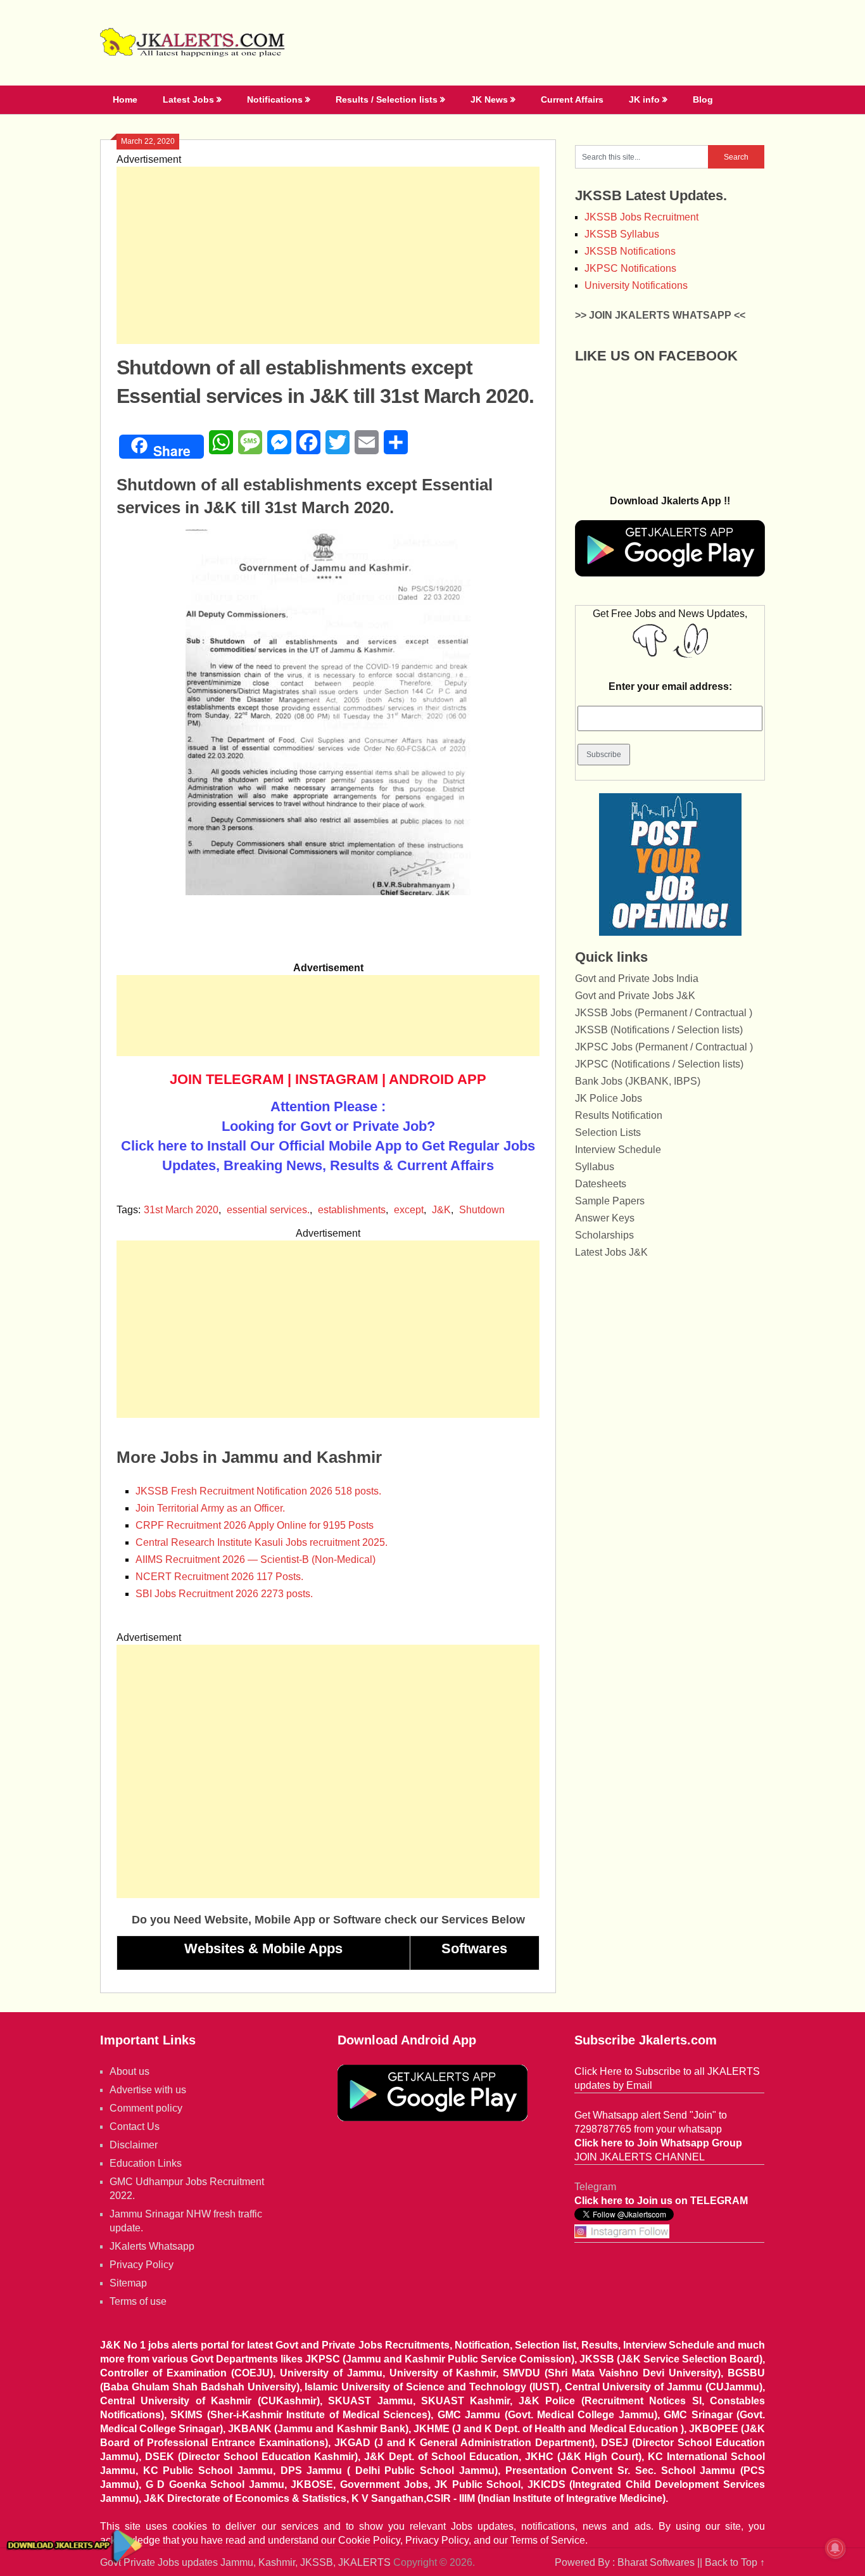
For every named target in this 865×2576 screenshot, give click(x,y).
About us (129, 2071)
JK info (644, 99)
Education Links (146, 2163)
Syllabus (595, 1167)
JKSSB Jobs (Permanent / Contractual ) (664, 1013)
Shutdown (482, 1210)
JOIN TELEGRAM (227, 1079)
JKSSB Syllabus (622, 234)
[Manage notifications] (835, 2548)
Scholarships (604, 1235)
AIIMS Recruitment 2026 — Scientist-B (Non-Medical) (256, 1559)
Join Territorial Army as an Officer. (210, 1508)
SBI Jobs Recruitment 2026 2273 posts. (224, 1594)
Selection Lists (608, 1132)
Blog (703, 99)
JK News (489, 99)
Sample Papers (610, 1201)
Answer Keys (605, 1218)
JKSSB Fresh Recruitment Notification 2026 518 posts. (258, 1491)
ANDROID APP (438, 1079)
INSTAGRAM (337, 1079)
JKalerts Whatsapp (152, 2246)
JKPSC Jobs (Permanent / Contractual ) (664, 1047)
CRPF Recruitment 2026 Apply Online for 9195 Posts (255, 1525)
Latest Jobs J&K (611, 1252)
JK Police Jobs (609, 1098)
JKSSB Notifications (630, 251)
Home (125, 99)
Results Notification (619, 1115)
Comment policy (146, 2108)
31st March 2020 (181, 1210)
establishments (352, 1210)
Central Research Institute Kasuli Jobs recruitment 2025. (262, 1542)
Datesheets (601, 1184)
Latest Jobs (188, 99)
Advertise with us (148, 2090)
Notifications (275, 99)
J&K (441, 1210)
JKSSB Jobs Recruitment (641, 217)
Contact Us (135, 2126)
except (409, 1210)
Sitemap (128, 2283)
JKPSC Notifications (630, 268)
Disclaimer (134, 2145)
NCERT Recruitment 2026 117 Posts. (219, 1577)
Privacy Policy (142, 2265)
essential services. (268, 1210)
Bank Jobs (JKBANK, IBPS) (638, 1081)
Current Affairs (572, 99)
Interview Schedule (618, 1150)
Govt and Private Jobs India (637, 979)
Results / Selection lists (387, 99)
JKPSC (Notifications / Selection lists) (659, 1064)
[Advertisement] (328, 255)
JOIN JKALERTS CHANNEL (640, 2157)
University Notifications (636, 285)
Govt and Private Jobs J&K (635, 996)
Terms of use (138, 2301)
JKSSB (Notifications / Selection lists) (659, 1030)
